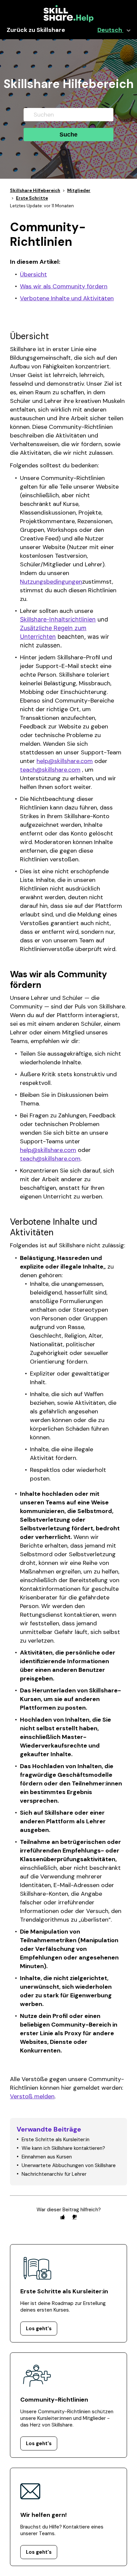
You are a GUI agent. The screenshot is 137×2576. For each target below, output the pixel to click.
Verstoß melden (32, 2096)
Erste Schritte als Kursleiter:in (56, 2140)
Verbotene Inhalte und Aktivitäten (67, 298)
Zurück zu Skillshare (36, 30)
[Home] (68, 21)
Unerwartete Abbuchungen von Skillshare (69, 2165)
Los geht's (39, 2329)
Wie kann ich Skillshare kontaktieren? (63, 2148)
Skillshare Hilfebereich (35, 191)
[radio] (63, 2217)
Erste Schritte (32, 198)
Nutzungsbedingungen (51, 582)
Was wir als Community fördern (64, 286)
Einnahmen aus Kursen (47, 2157)
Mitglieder (79, 191)
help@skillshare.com (65, 761)
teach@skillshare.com (50, 770)
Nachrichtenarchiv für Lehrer (54, 2174)
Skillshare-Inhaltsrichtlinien (58, 619)
